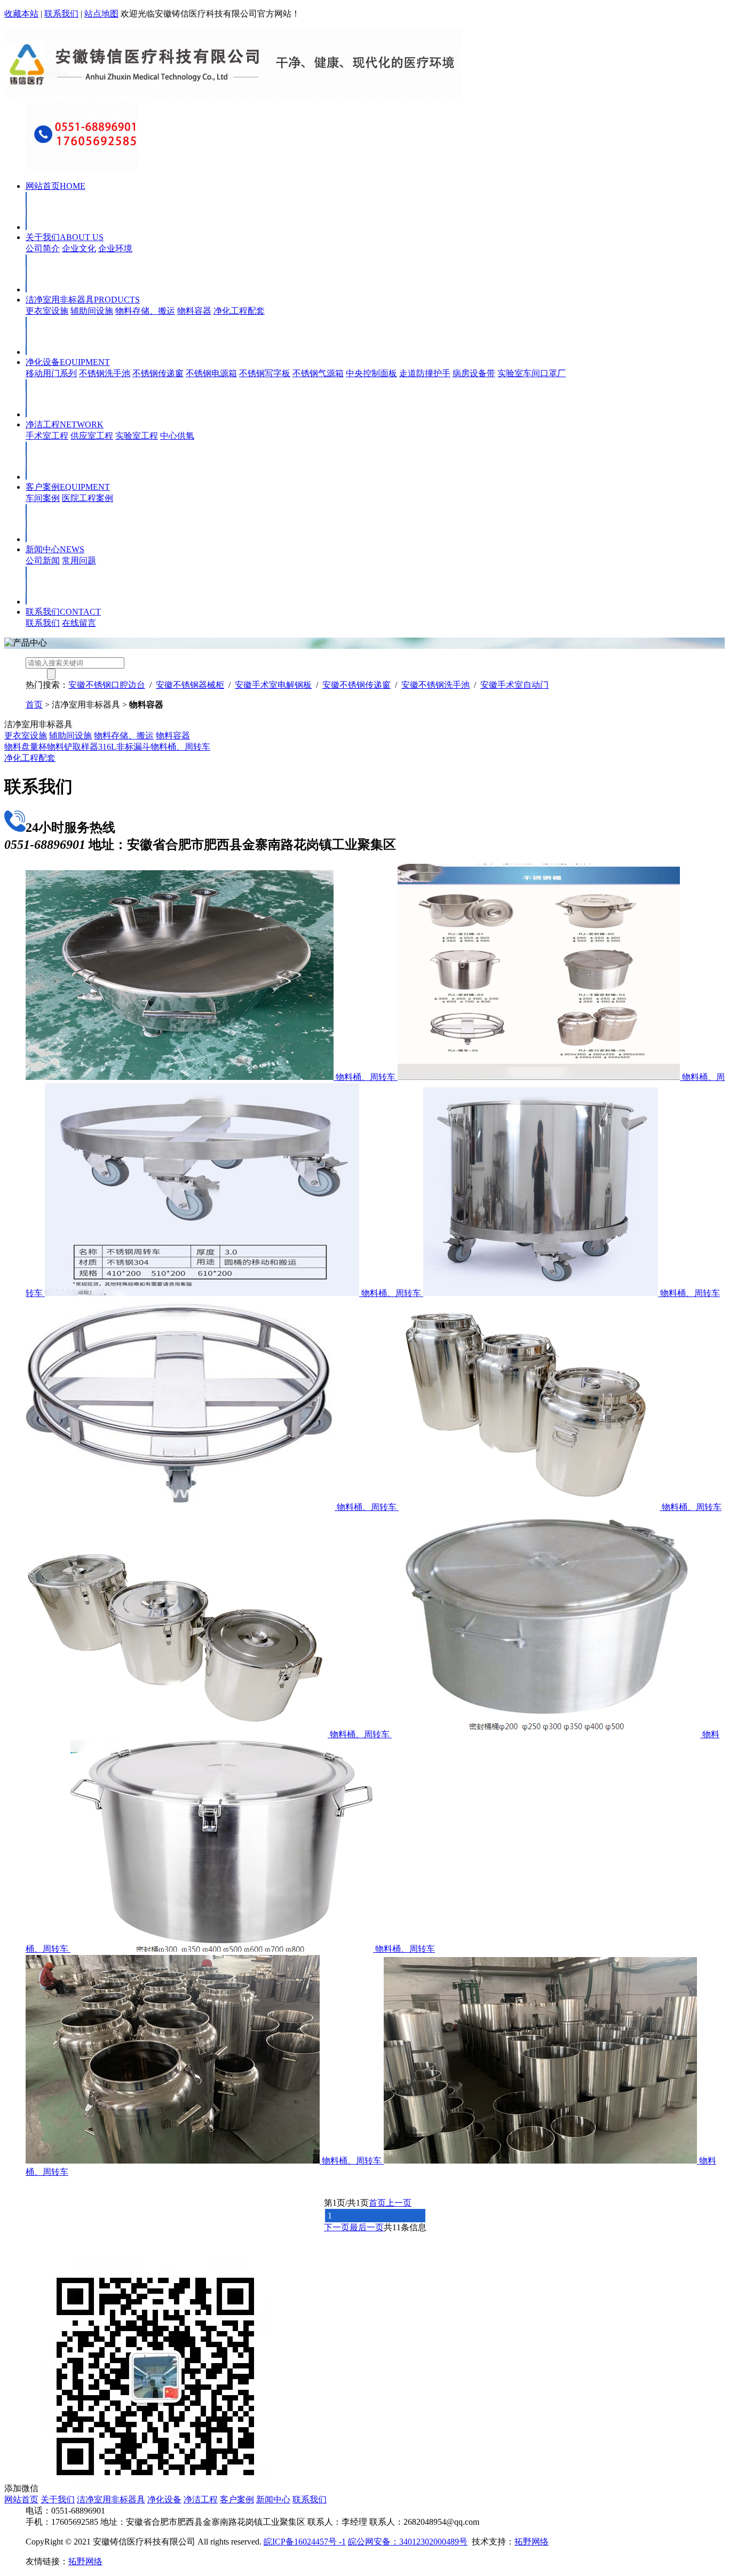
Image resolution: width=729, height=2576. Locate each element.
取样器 (85, 747)
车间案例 (43, 498)
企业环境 (115, 248)
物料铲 (60, 747)
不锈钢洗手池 (105, 373)
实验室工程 (137, 436)
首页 (34, 705)
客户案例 (68, 487)
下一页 (337, 2227)
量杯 (38, 747)
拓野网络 (532, 2542)
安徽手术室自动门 (514, 685)
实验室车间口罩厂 (532, 373)
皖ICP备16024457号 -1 (305, 2542)
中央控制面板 (371, 373)
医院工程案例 (88, 498)
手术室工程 (47, 436)
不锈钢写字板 (265, 373)
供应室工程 (92, 436)
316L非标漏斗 (124, 747)
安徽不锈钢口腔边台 (107, 685)
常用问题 (79, 560)
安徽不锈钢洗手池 (435, 685)
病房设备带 (474, 373)
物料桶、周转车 (180, 747)
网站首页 (56, 186)
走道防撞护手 (425, 373)
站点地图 (101, 14)
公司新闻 (43, 560)
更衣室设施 (47, 311)
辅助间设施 (92, 311)
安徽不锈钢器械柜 (190, 685)
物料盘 (17, 747)
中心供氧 (177, 436)
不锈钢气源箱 (318, 373)
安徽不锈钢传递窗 (356, 685)
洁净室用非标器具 (83, 300)
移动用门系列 (51, 373)
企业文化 (79, 248)
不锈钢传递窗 (158, 373)
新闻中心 (55, 549)
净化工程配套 (239, 311)
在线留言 (79, 623)
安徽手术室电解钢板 (273, 685)
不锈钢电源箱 (211, 373)
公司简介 (43, 248)
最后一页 (367, 2227)
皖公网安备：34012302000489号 (408, 2542)
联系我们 (61, 14)
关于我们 (65, 237)
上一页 (399, 2203)
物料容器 (194, 311)
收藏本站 (21, 14)
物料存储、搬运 (145, 311)
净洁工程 (65, 424)
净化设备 (68, 362)
